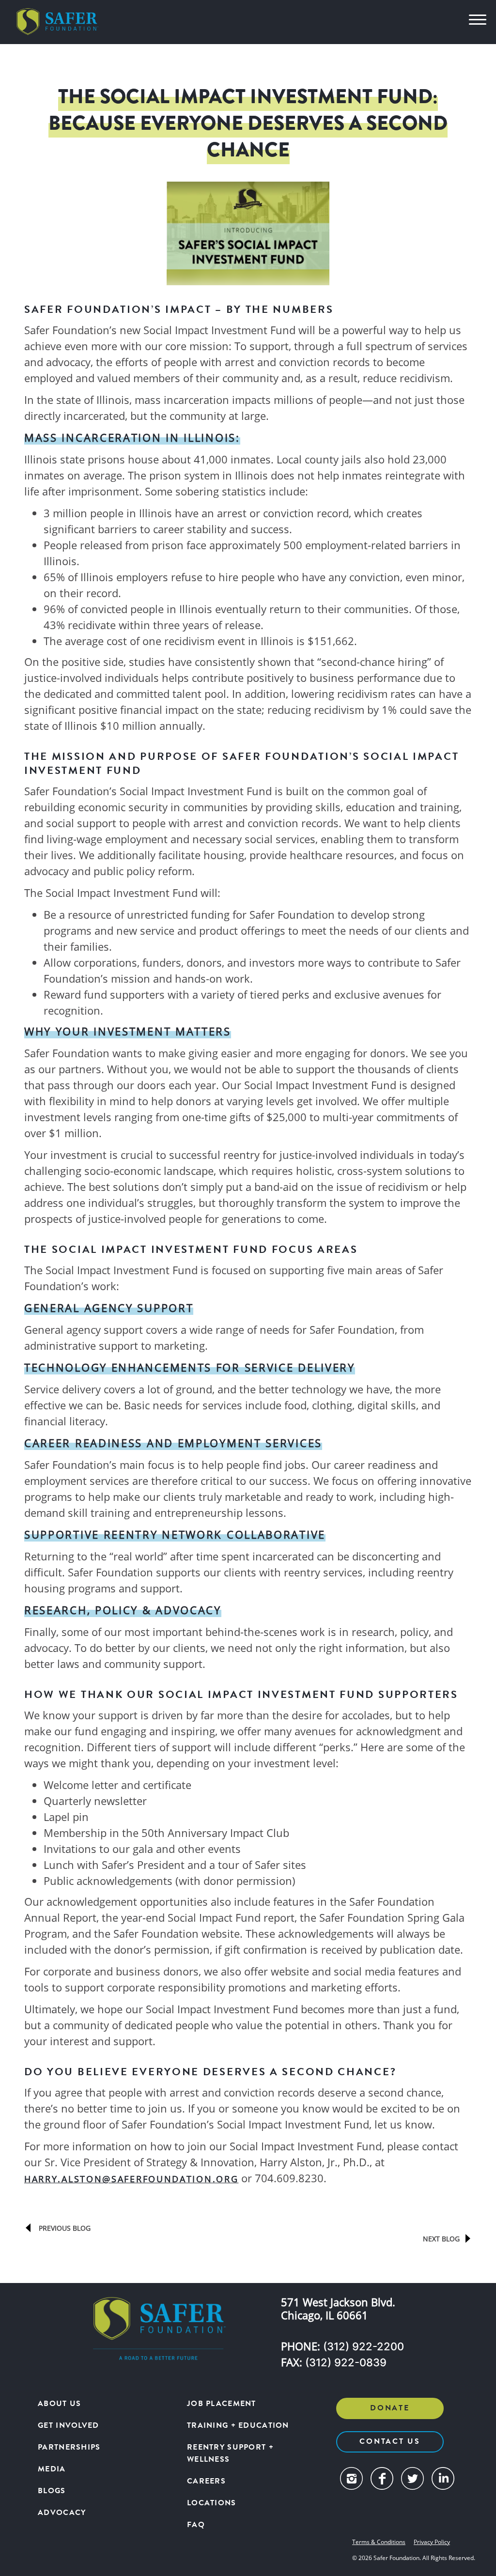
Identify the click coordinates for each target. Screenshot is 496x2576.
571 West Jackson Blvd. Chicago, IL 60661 (338, 2309)
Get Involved (68, 2425)
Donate (390, 2408)
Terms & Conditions (379, 2542)
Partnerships (69, 2447)
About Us (59, 2404)
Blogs (52, 2491)
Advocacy (62, 2513)
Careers (206, 2481)
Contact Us (390, 2441)
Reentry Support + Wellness (230, 2453)
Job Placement (222, 2404)
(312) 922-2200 (364, 2346)
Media (52, 2469)
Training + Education (238, 2425)
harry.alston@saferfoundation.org (131, 2179)
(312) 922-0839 (346, 2362)
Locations (212, 2503)
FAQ (196, 2525)
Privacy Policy (432, 2542)
